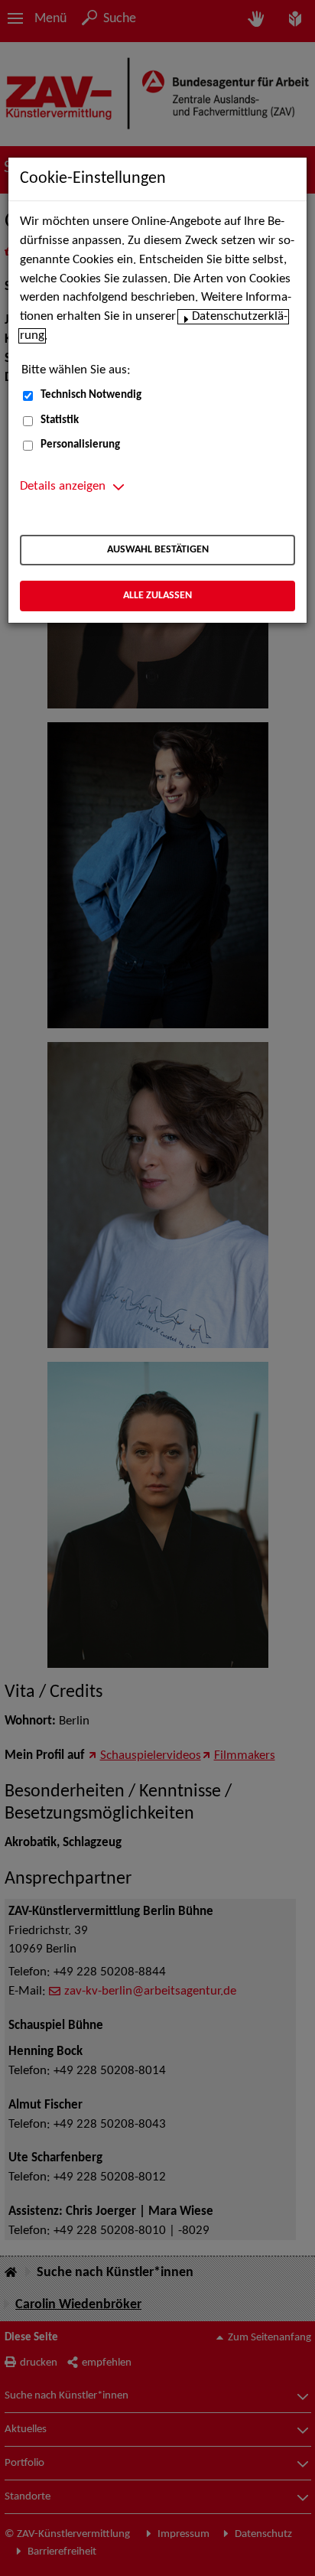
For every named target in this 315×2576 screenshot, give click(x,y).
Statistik (60, 420)
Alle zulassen (157, 596)
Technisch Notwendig (91, 395)
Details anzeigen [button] (63, 487)
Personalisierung (80, 445)
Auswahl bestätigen (158, 550)
